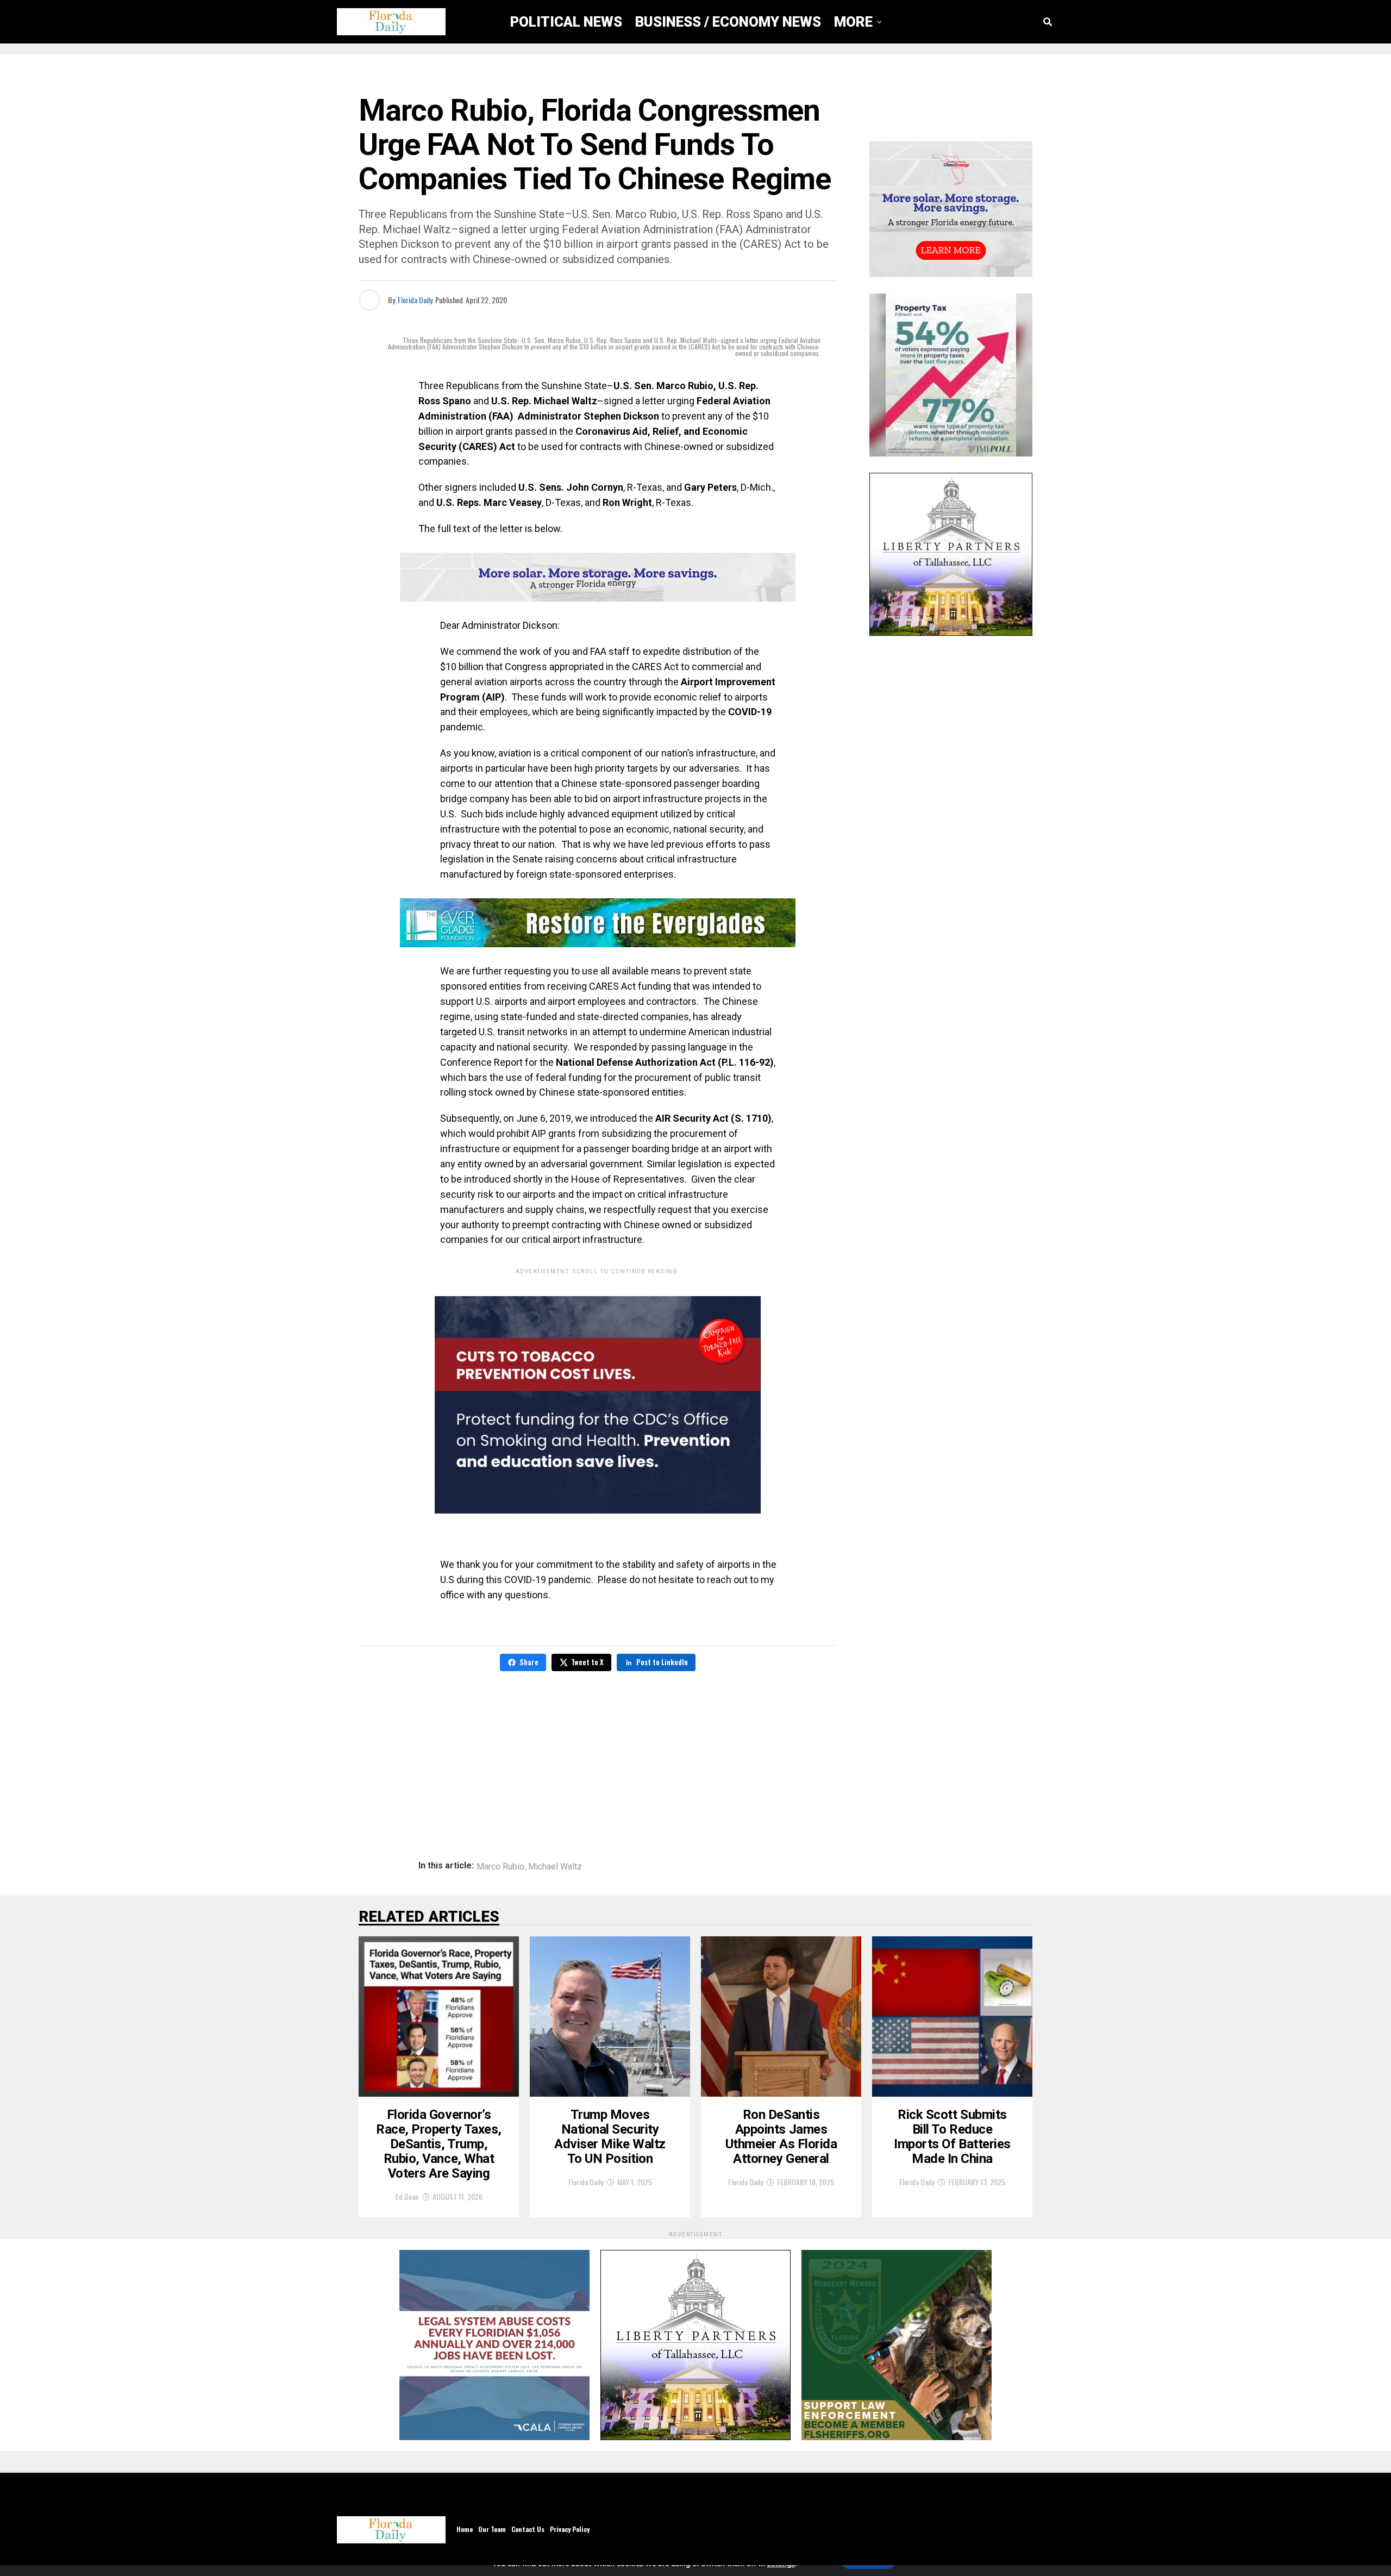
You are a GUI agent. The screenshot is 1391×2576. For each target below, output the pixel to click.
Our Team (492, 2529)
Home (465, 2529)
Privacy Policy (570, 2529)
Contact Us (528, 2529)
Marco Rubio (500, 1867)
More (853, 22)
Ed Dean (407, 2196)
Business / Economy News (728, 22)
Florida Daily (415, 300)
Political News (566, 22)
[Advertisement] (598, 1758)
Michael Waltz (555, 1867)
